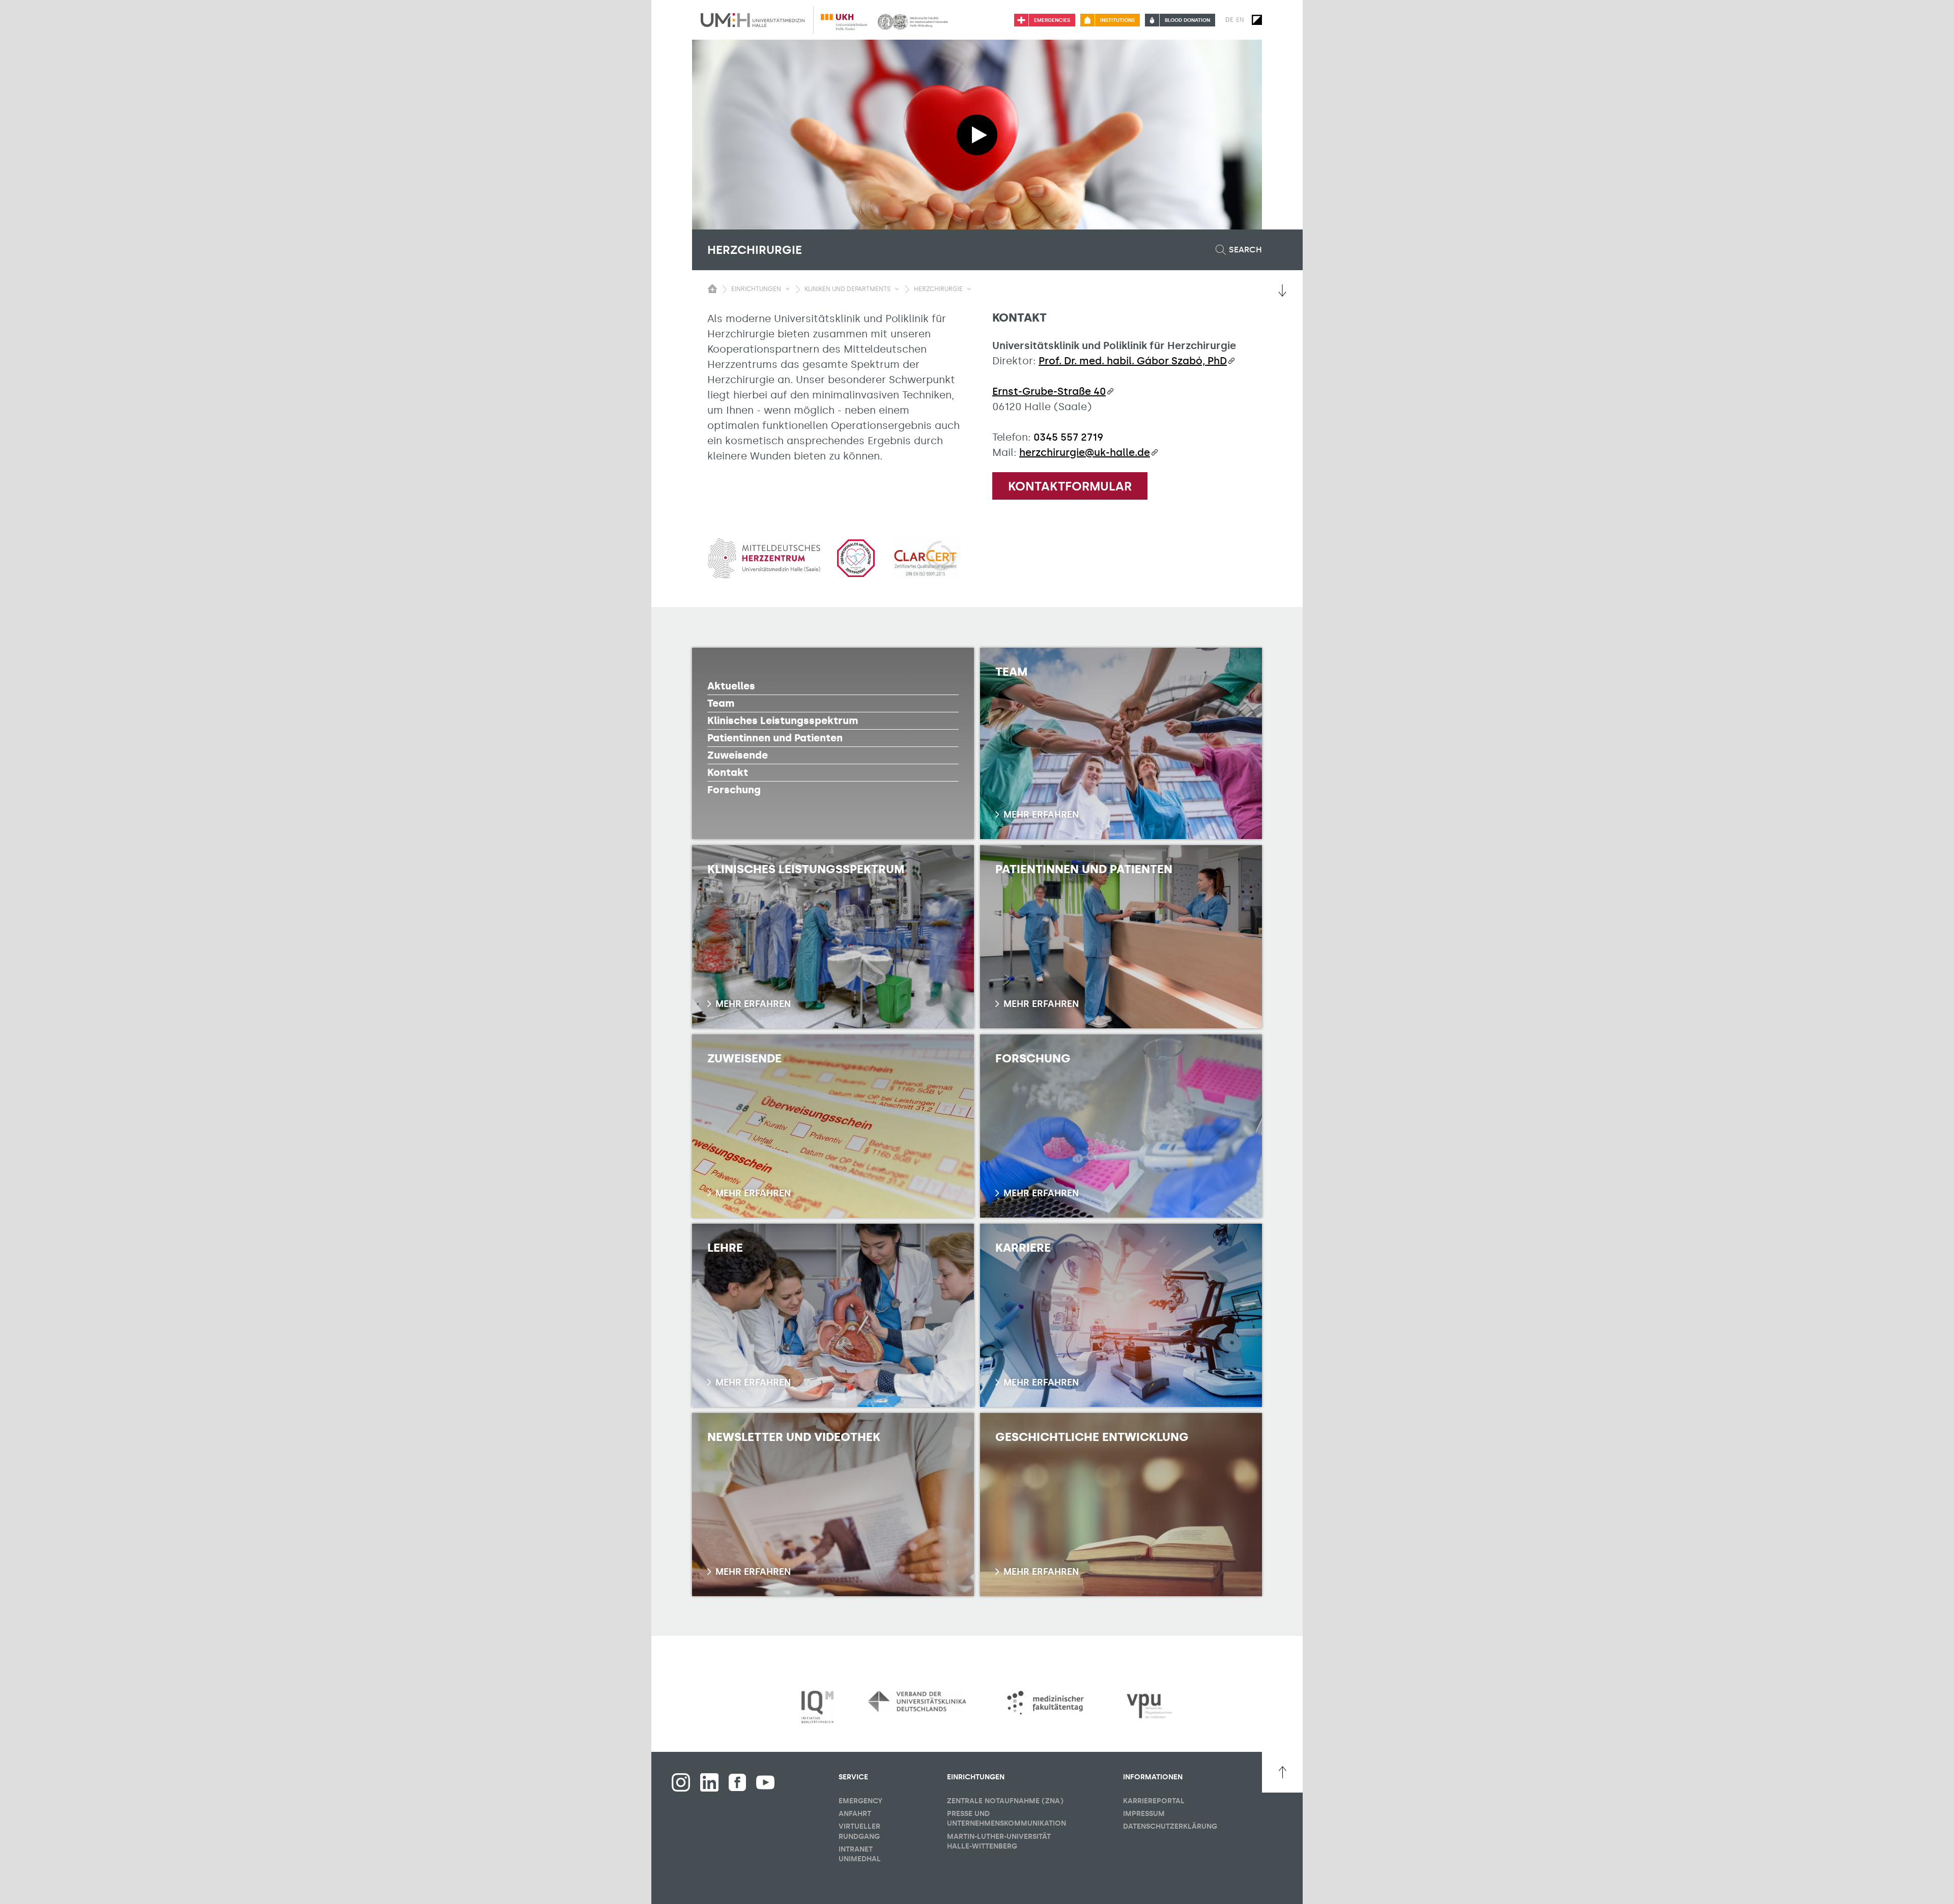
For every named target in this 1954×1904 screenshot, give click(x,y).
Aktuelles (731, 686)
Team (721, 703)
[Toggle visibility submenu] (787, 289)
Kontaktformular (1070, 486)
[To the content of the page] (1282, 291)
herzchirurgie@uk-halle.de (1085, 452)
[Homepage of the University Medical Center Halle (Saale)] (753, 20)
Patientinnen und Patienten (775, 738)
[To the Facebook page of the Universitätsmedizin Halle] (681, 1782)
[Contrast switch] (1257, 20)
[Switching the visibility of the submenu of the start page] (712, 289)
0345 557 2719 (1068, 437)
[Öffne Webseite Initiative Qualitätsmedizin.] (817, 1707)
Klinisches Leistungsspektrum (783, 720)
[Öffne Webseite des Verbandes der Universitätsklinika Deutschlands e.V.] (917, 1701)
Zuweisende (738, 755)
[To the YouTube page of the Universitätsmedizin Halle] (765, 1782)
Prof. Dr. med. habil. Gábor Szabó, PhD (1133, 361)
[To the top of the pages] (1282, 1772)
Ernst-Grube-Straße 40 (1049, 391)
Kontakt (728, 772)
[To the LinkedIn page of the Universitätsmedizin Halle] (709, 1782)
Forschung (734, 790)
